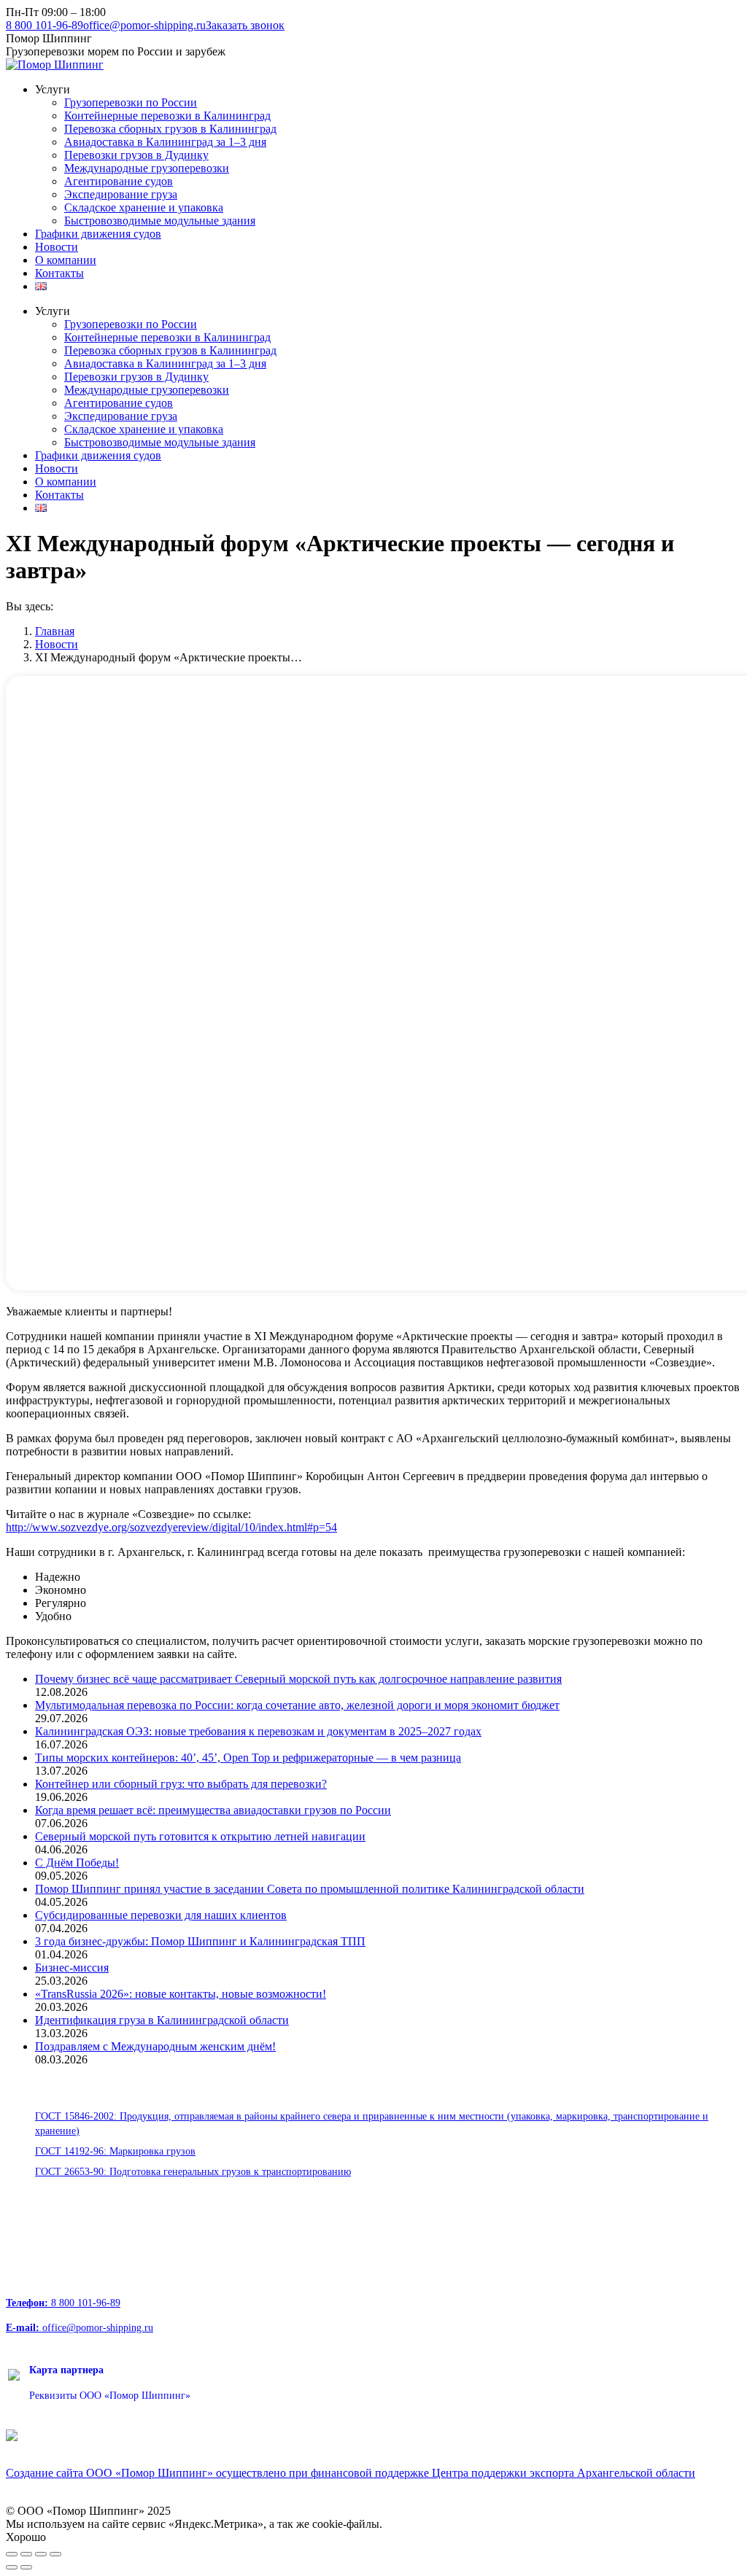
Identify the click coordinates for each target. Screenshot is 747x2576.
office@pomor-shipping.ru (144, 25)
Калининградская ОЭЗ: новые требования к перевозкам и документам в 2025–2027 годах (258, 1731)
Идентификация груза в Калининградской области (162, 2020)
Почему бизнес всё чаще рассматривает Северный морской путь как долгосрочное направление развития (298, 1679)
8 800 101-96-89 (44, 25)
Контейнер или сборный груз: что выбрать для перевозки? (181, 1784)
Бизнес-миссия (72, 1968)
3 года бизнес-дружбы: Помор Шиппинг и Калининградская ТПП (200, 1941)
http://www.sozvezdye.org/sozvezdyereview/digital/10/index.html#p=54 (171, 1527)
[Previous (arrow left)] (12, 2567)
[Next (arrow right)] (26, 2567)
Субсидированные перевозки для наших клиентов (161, 1915)
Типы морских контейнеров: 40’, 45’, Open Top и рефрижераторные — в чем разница (248, 1758)
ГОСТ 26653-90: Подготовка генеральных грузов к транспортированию (193, 2172)
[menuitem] (53, 89)
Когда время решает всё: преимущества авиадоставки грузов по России (213, 1810)
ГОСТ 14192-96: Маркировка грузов (115, 2151)
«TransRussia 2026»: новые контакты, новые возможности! (181, 1994)
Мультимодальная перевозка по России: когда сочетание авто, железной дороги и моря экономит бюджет (297, 1705)
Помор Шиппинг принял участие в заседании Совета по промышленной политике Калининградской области (310, 1889)
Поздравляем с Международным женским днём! (155, 2046)
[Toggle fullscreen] (41, 2554)
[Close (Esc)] (12, 2554)
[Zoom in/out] (55, 2554)
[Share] (26, 2554)
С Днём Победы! (77, 1863)
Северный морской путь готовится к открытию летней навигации (200, 1836)
